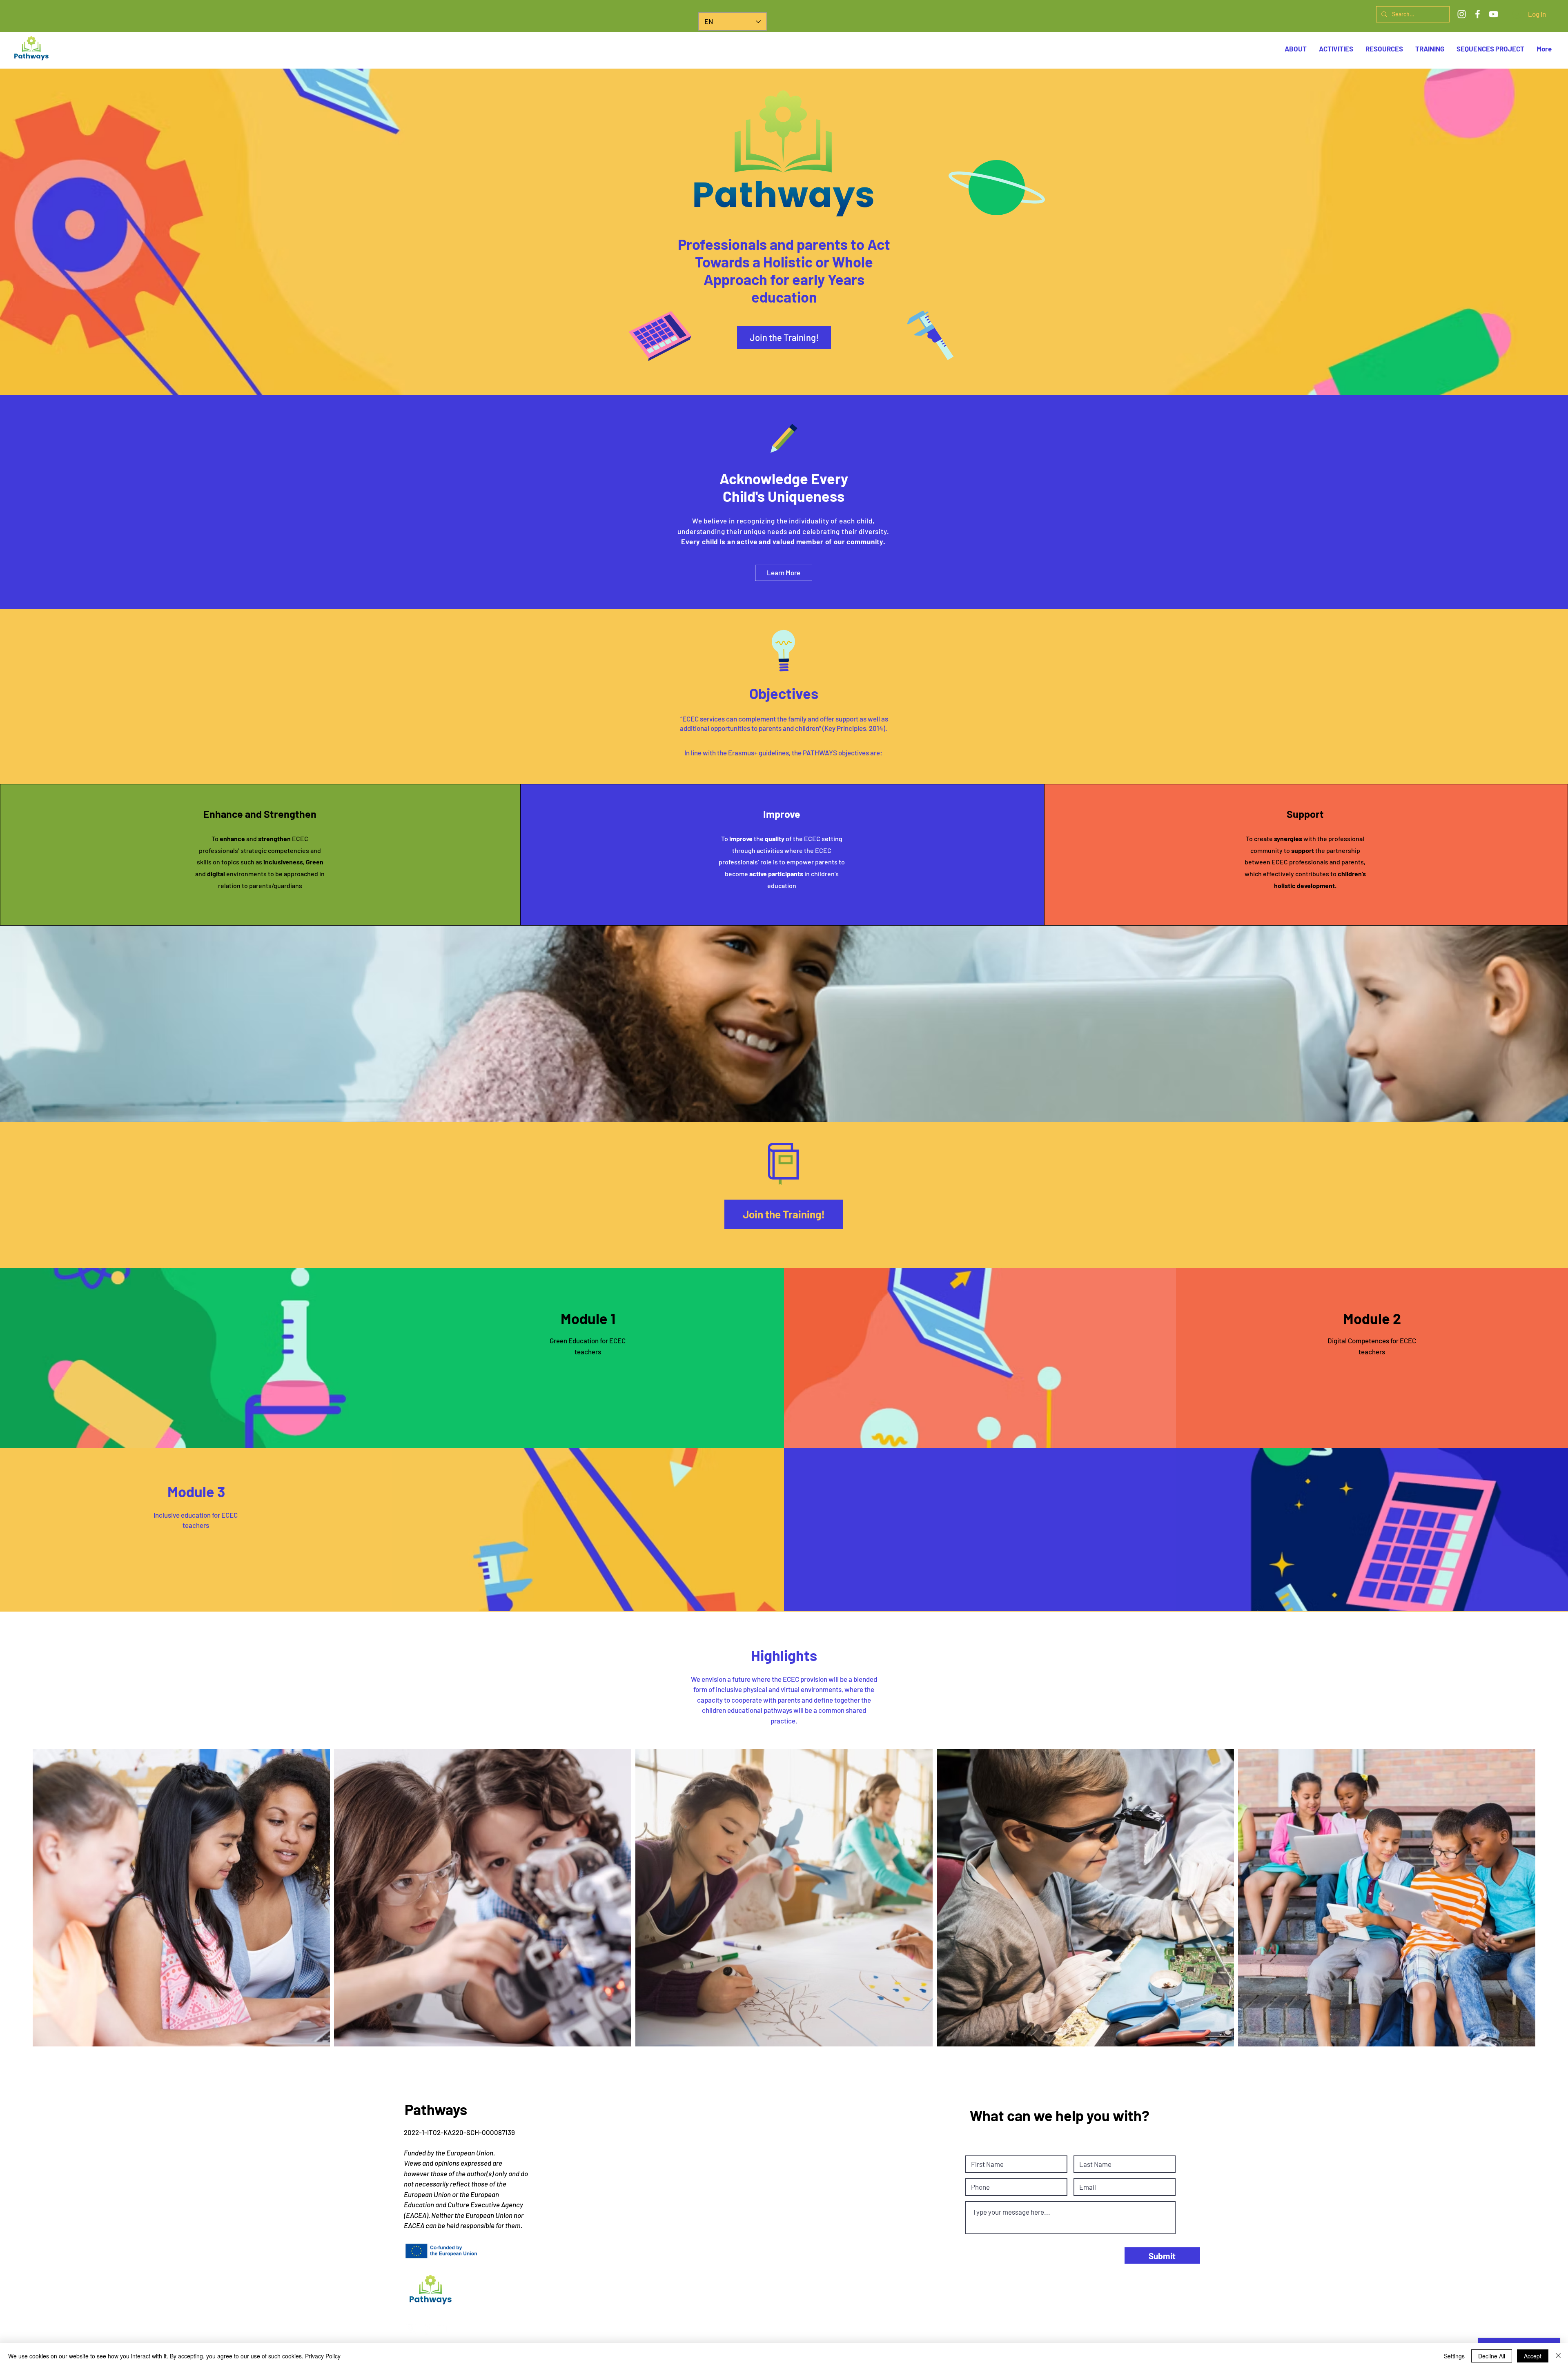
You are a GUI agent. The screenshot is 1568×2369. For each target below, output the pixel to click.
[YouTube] (1493, 14)
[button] (1490, 49)
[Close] (1558, 2356)
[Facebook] (1478, 14)
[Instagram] (1462, 14)
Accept (1533, 2356)
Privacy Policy (323, 2356)
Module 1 (588, 1318)
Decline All (1492, 2356)
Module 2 (1372, 1318)
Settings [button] (1454, 2356)
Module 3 (196, 1491)
